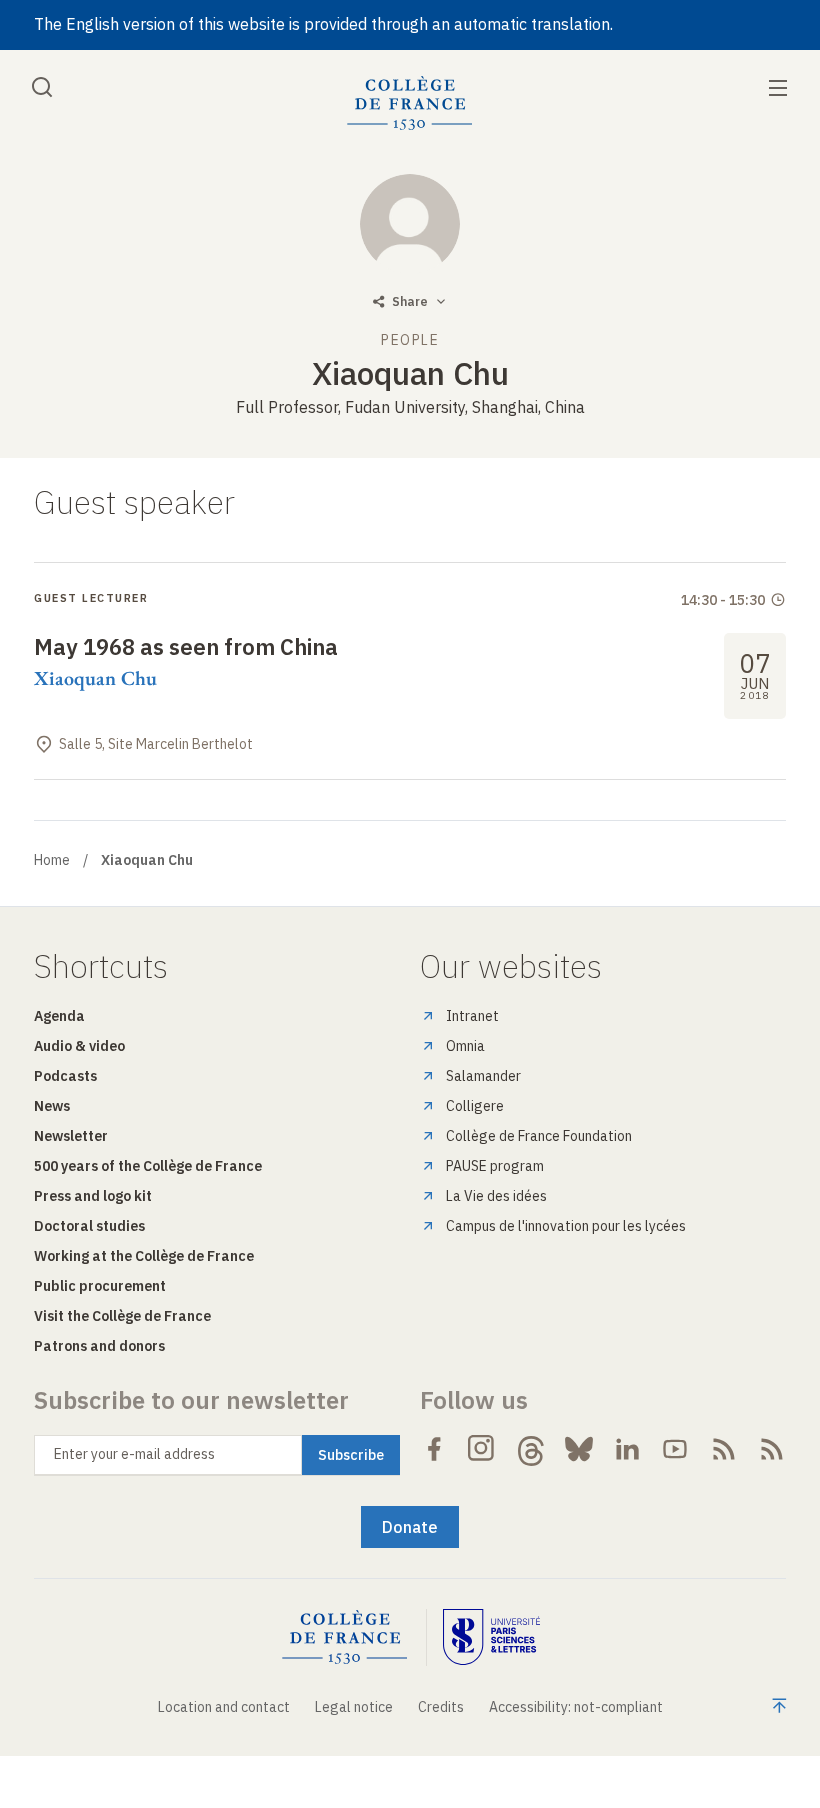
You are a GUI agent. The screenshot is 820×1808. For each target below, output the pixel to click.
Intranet (472, 1016)
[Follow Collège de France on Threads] (531, 1449)
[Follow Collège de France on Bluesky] (579, 1449)
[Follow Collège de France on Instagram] (482, 1449)
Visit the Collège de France (122, 1316)
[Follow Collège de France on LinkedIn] (627, 1449)
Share (410, 301)
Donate (410, 1527)
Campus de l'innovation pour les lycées (566, 1226)
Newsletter (71, 1136)
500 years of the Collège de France (148, 1166)
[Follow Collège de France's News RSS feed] (724, 1449)
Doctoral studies (89, 1226)
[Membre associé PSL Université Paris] (492, 1637)
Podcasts (65, 1076)
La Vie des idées (496, 1196)
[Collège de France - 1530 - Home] (410, 103)
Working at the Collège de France (144, 1256)
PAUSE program (495, 1166)
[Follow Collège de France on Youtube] (675, 1449)
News (52, 1106)
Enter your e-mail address (134, 1454)
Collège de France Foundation (539, 1136)
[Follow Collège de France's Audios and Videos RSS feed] (772, 1449)
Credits (441, 1707)
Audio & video (79, 1046)
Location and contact (224, 1707)
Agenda (59, 1016)
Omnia (465, 1046)
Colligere (475, 1106)
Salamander (483, 1076)
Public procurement (100, 1286)
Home (52, 860)
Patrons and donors (99, 1346)
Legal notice (354, 1707)
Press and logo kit (93, 1196)
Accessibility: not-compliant (576, 1707)
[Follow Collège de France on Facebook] (434, 1449)
